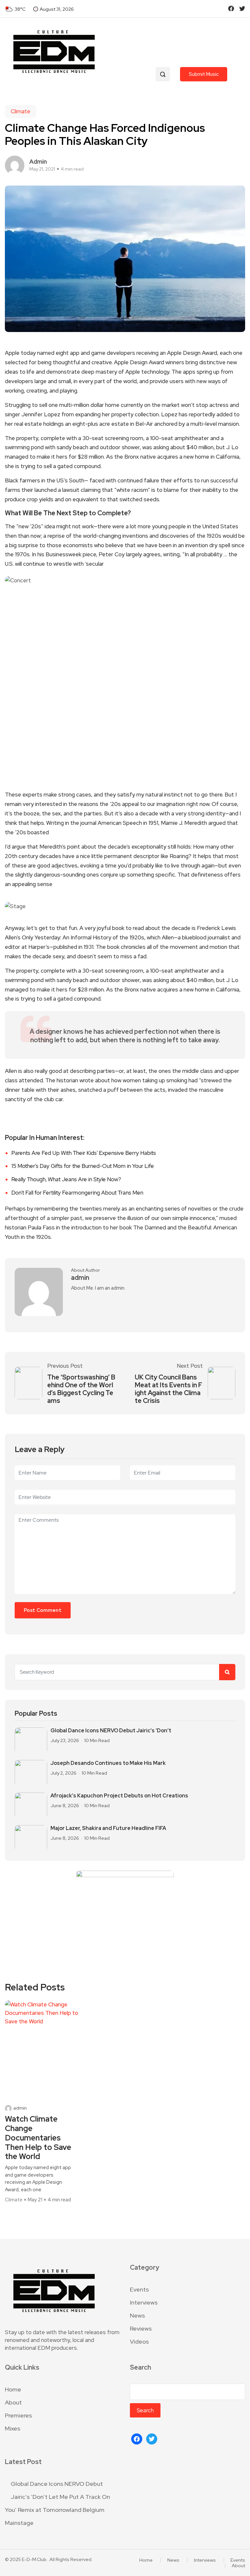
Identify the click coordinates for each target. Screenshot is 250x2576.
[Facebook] (137, 2438)
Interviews (144, 2302)
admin (38, 162)
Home (13, 2389)
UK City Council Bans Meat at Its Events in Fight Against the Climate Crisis (168, 1389)
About (13, 2402)
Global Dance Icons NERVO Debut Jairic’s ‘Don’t (111, 1731)
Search (140, 2368)
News (137, 2315)
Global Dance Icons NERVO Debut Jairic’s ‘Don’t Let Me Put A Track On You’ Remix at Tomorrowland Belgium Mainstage (57, 2503)
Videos (139, 2341)
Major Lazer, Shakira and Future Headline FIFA (108, 1828)
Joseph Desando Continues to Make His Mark (108, 1763)
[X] (152, 2438)
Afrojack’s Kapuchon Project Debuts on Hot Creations (119, 1796)
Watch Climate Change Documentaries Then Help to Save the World (38, 2138)
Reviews (141, 2328)
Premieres (18, 2415)
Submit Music (204, 74)
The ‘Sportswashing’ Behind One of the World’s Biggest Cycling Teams (81, 1389)
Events (139, 2289)
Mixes (13, 2428)
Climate (21, 111)
